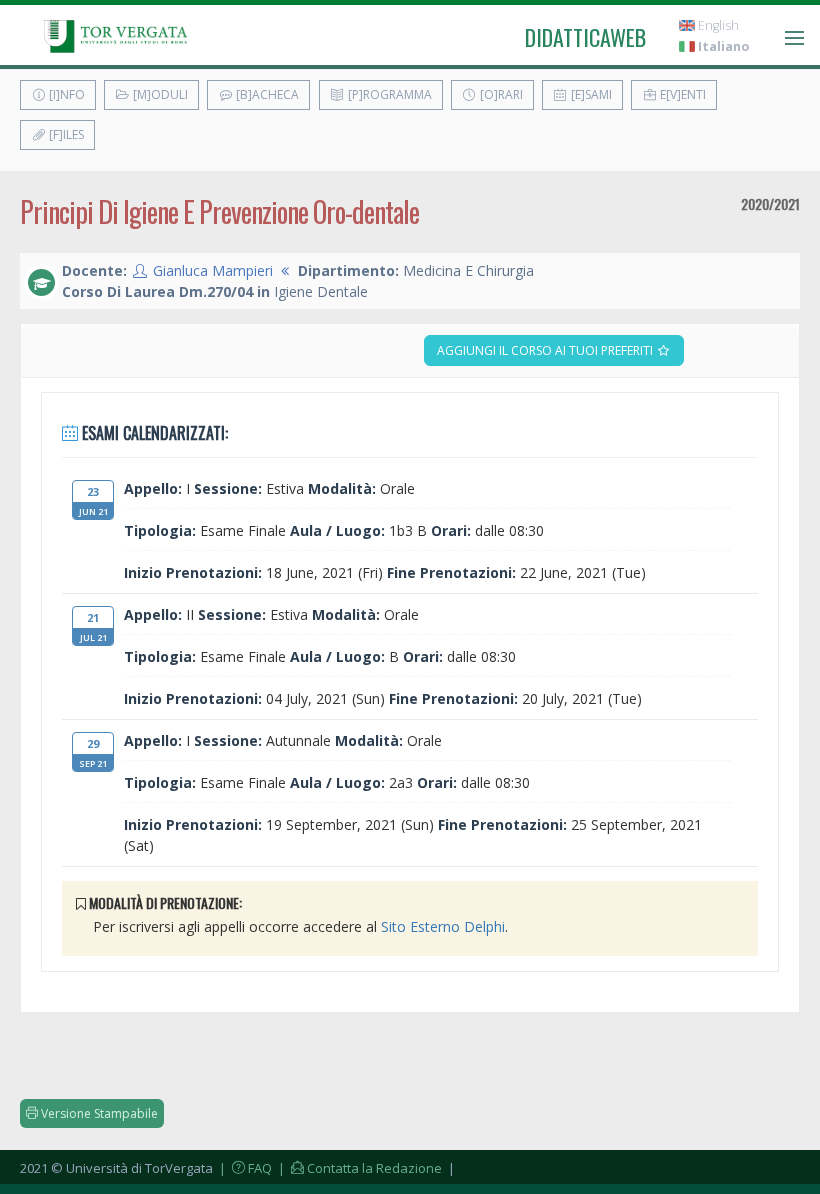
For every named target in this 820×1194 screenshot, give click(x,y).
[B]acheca (266, 94)
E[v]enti (681, 94)
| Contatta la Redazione (358, 1168)
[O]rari (500, 94)
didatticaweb (585, 37)
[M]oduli (159, 94)
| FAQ (244, 1168)
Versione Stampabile (98, 1113)
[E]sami (590, 94)
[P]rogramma (388, 94)
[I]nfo (65, 94)
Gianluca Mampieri (213, 270)
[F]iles (65, 134)
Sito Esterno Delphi (443, 926)
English (717, 25)
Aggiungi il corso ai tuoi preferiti (546, 350)
